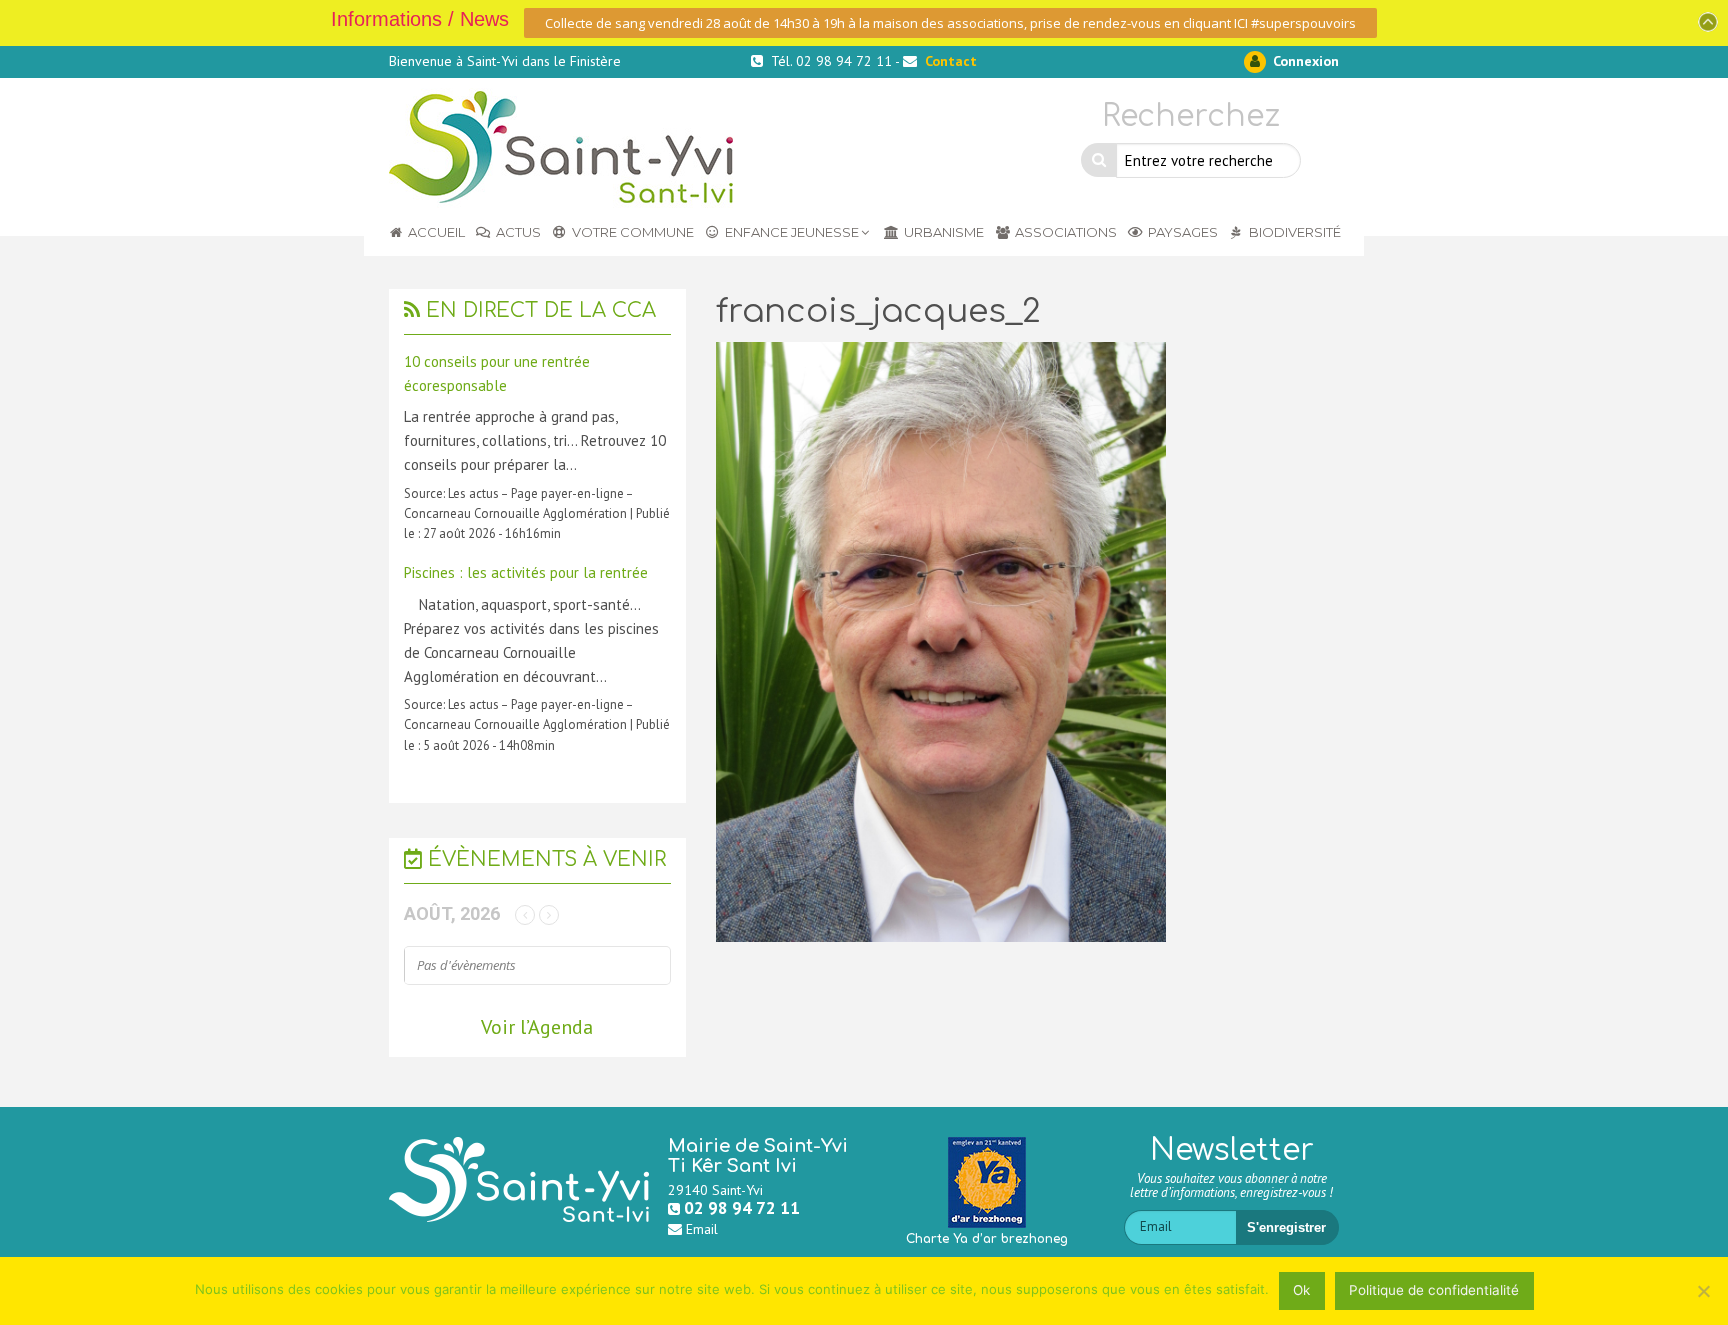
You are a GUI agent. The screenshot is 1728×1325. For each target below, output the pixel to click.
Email (702, 1229)
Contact (951, 61)
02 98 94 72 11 (742, 1208)
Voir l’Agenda (537, 1027)
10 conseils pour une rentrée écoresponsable (497, 373)
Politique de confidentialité (1434, 1290)
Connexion (1304, 61)
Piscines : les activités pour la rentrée (526, 572)
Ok (1301, 1290)
